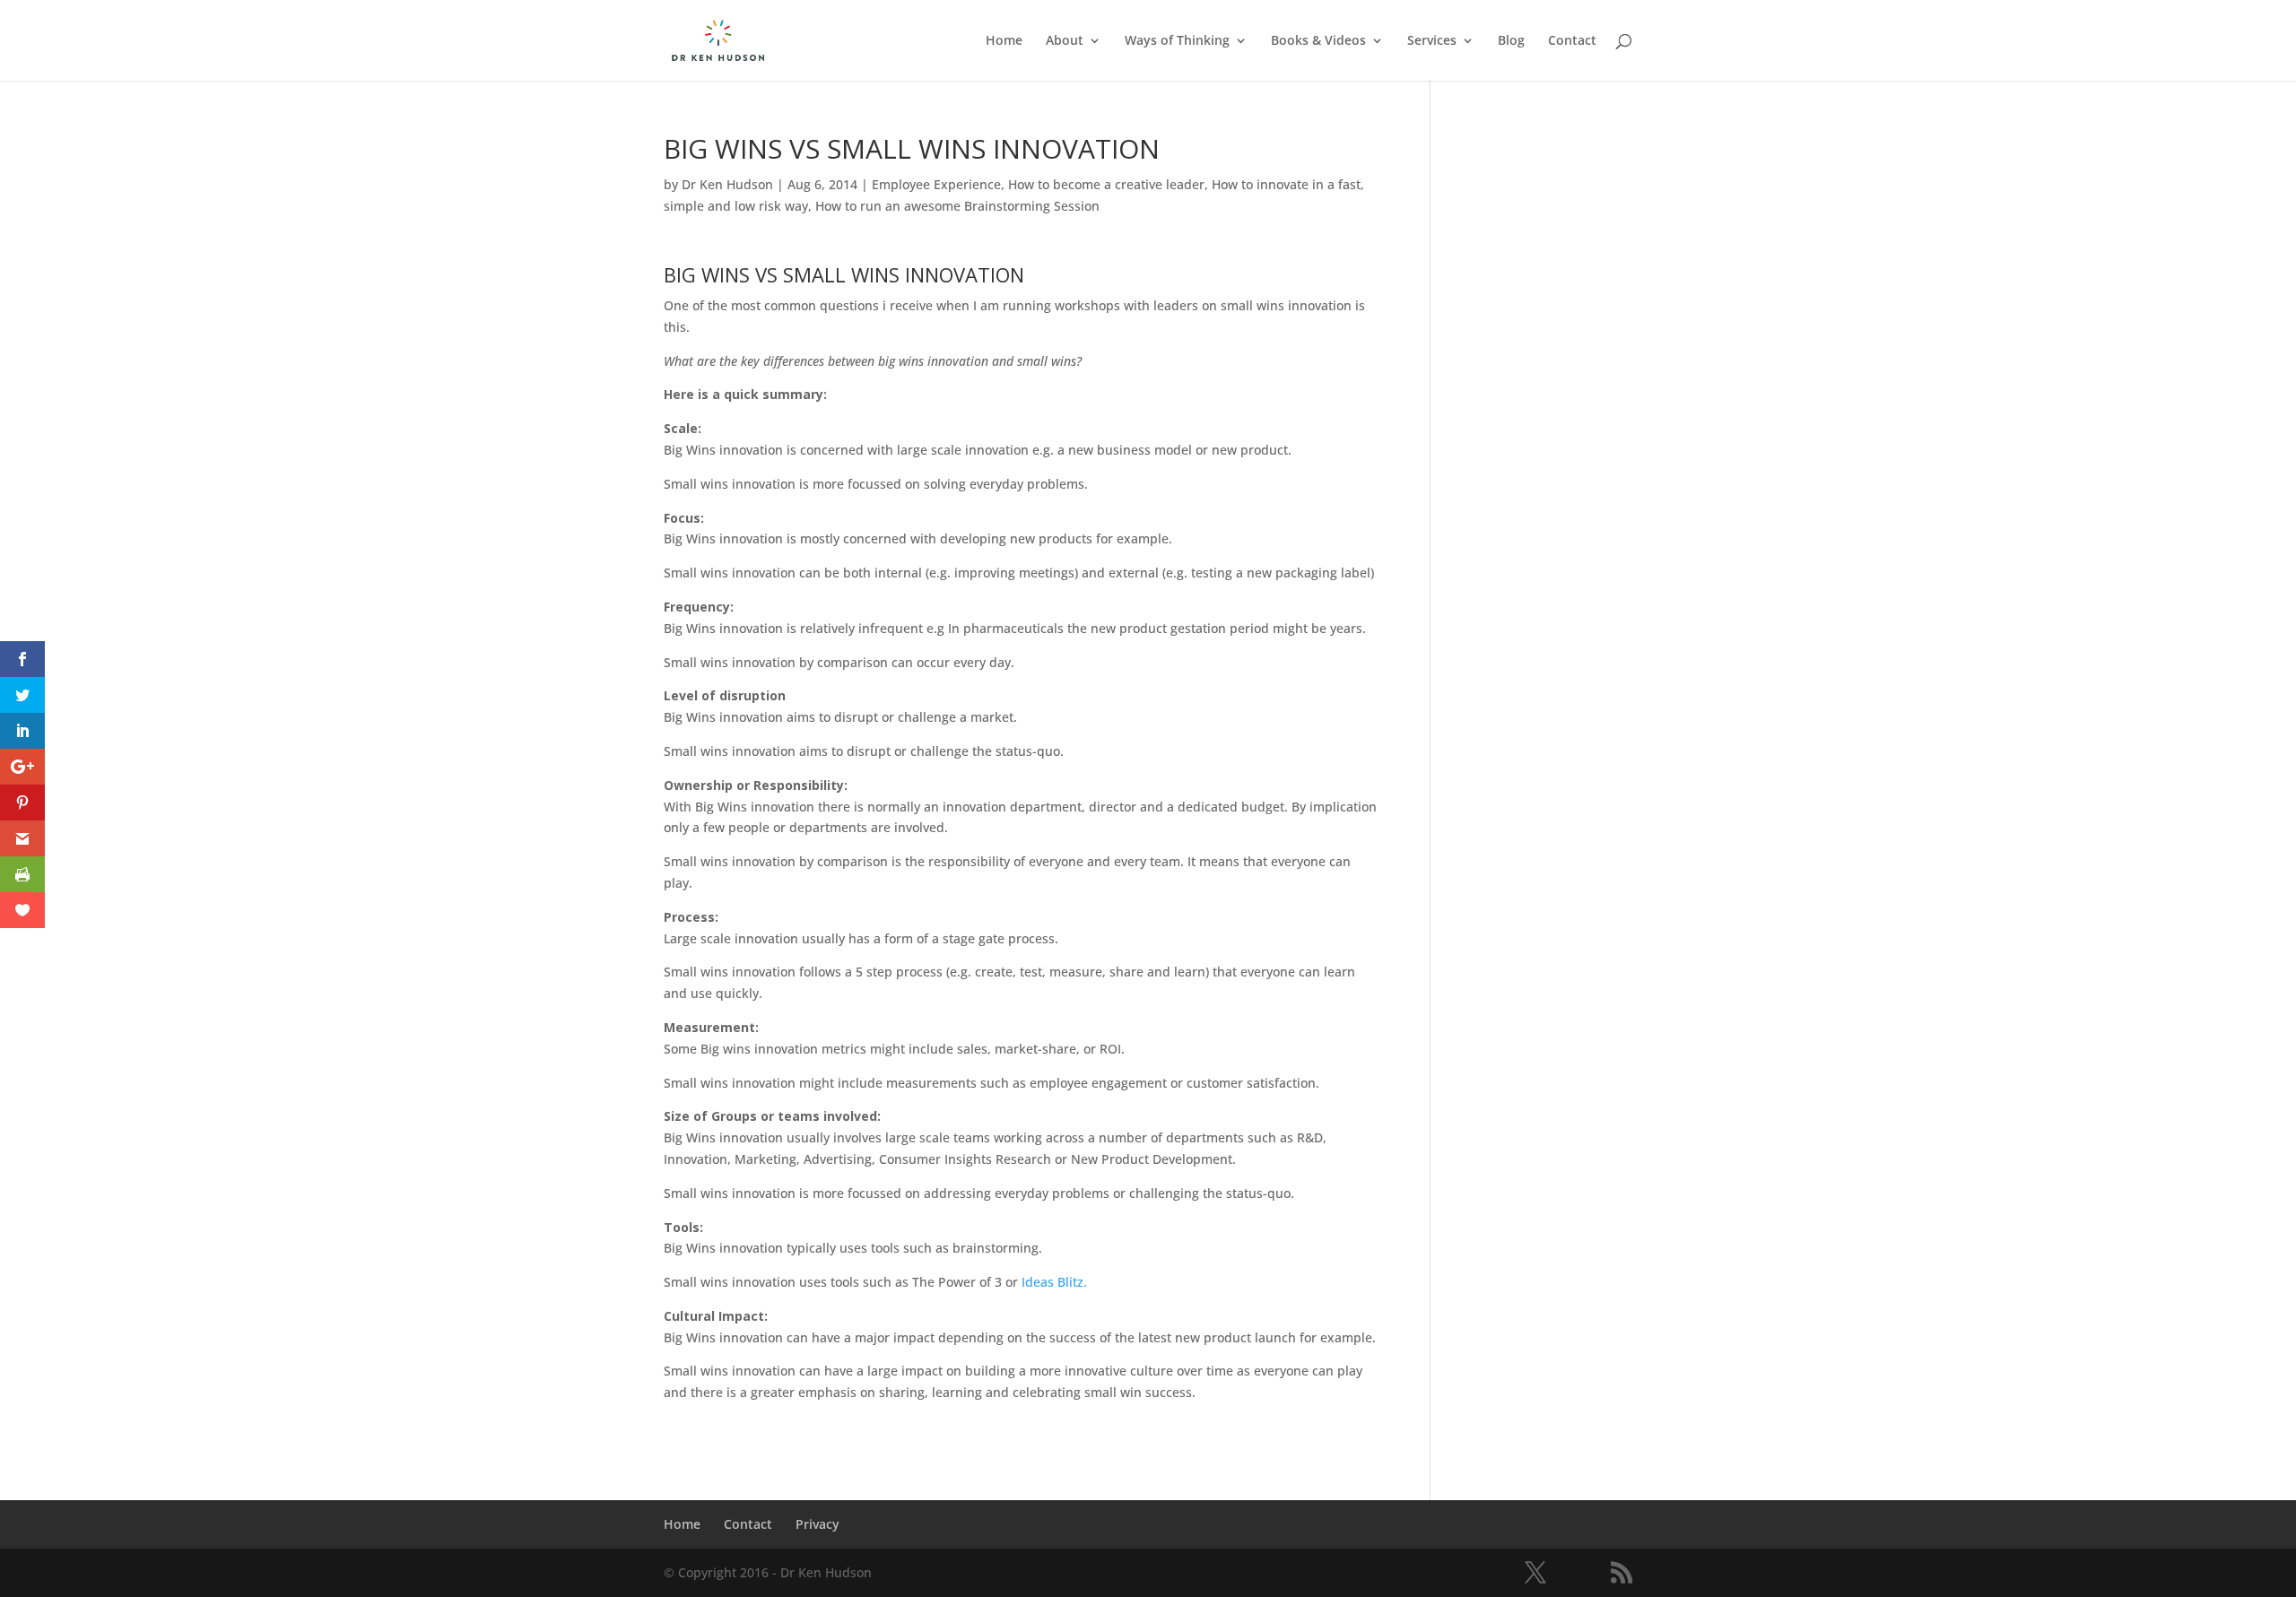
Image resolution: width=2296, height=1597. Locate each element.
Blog (1511, 41)
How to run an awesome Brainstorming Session (957, 206)
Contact (1572, 41)
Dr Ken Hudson (727, 184)
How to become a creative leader (1106, 184)
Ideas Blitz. (1054, 1282)
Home (1004, 41)
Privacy (818, 1524)
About (1065, 41)
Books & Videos (1318, 41)
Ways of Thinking (1177, 41)
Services (1432, 41)
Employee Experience (936, 184)
